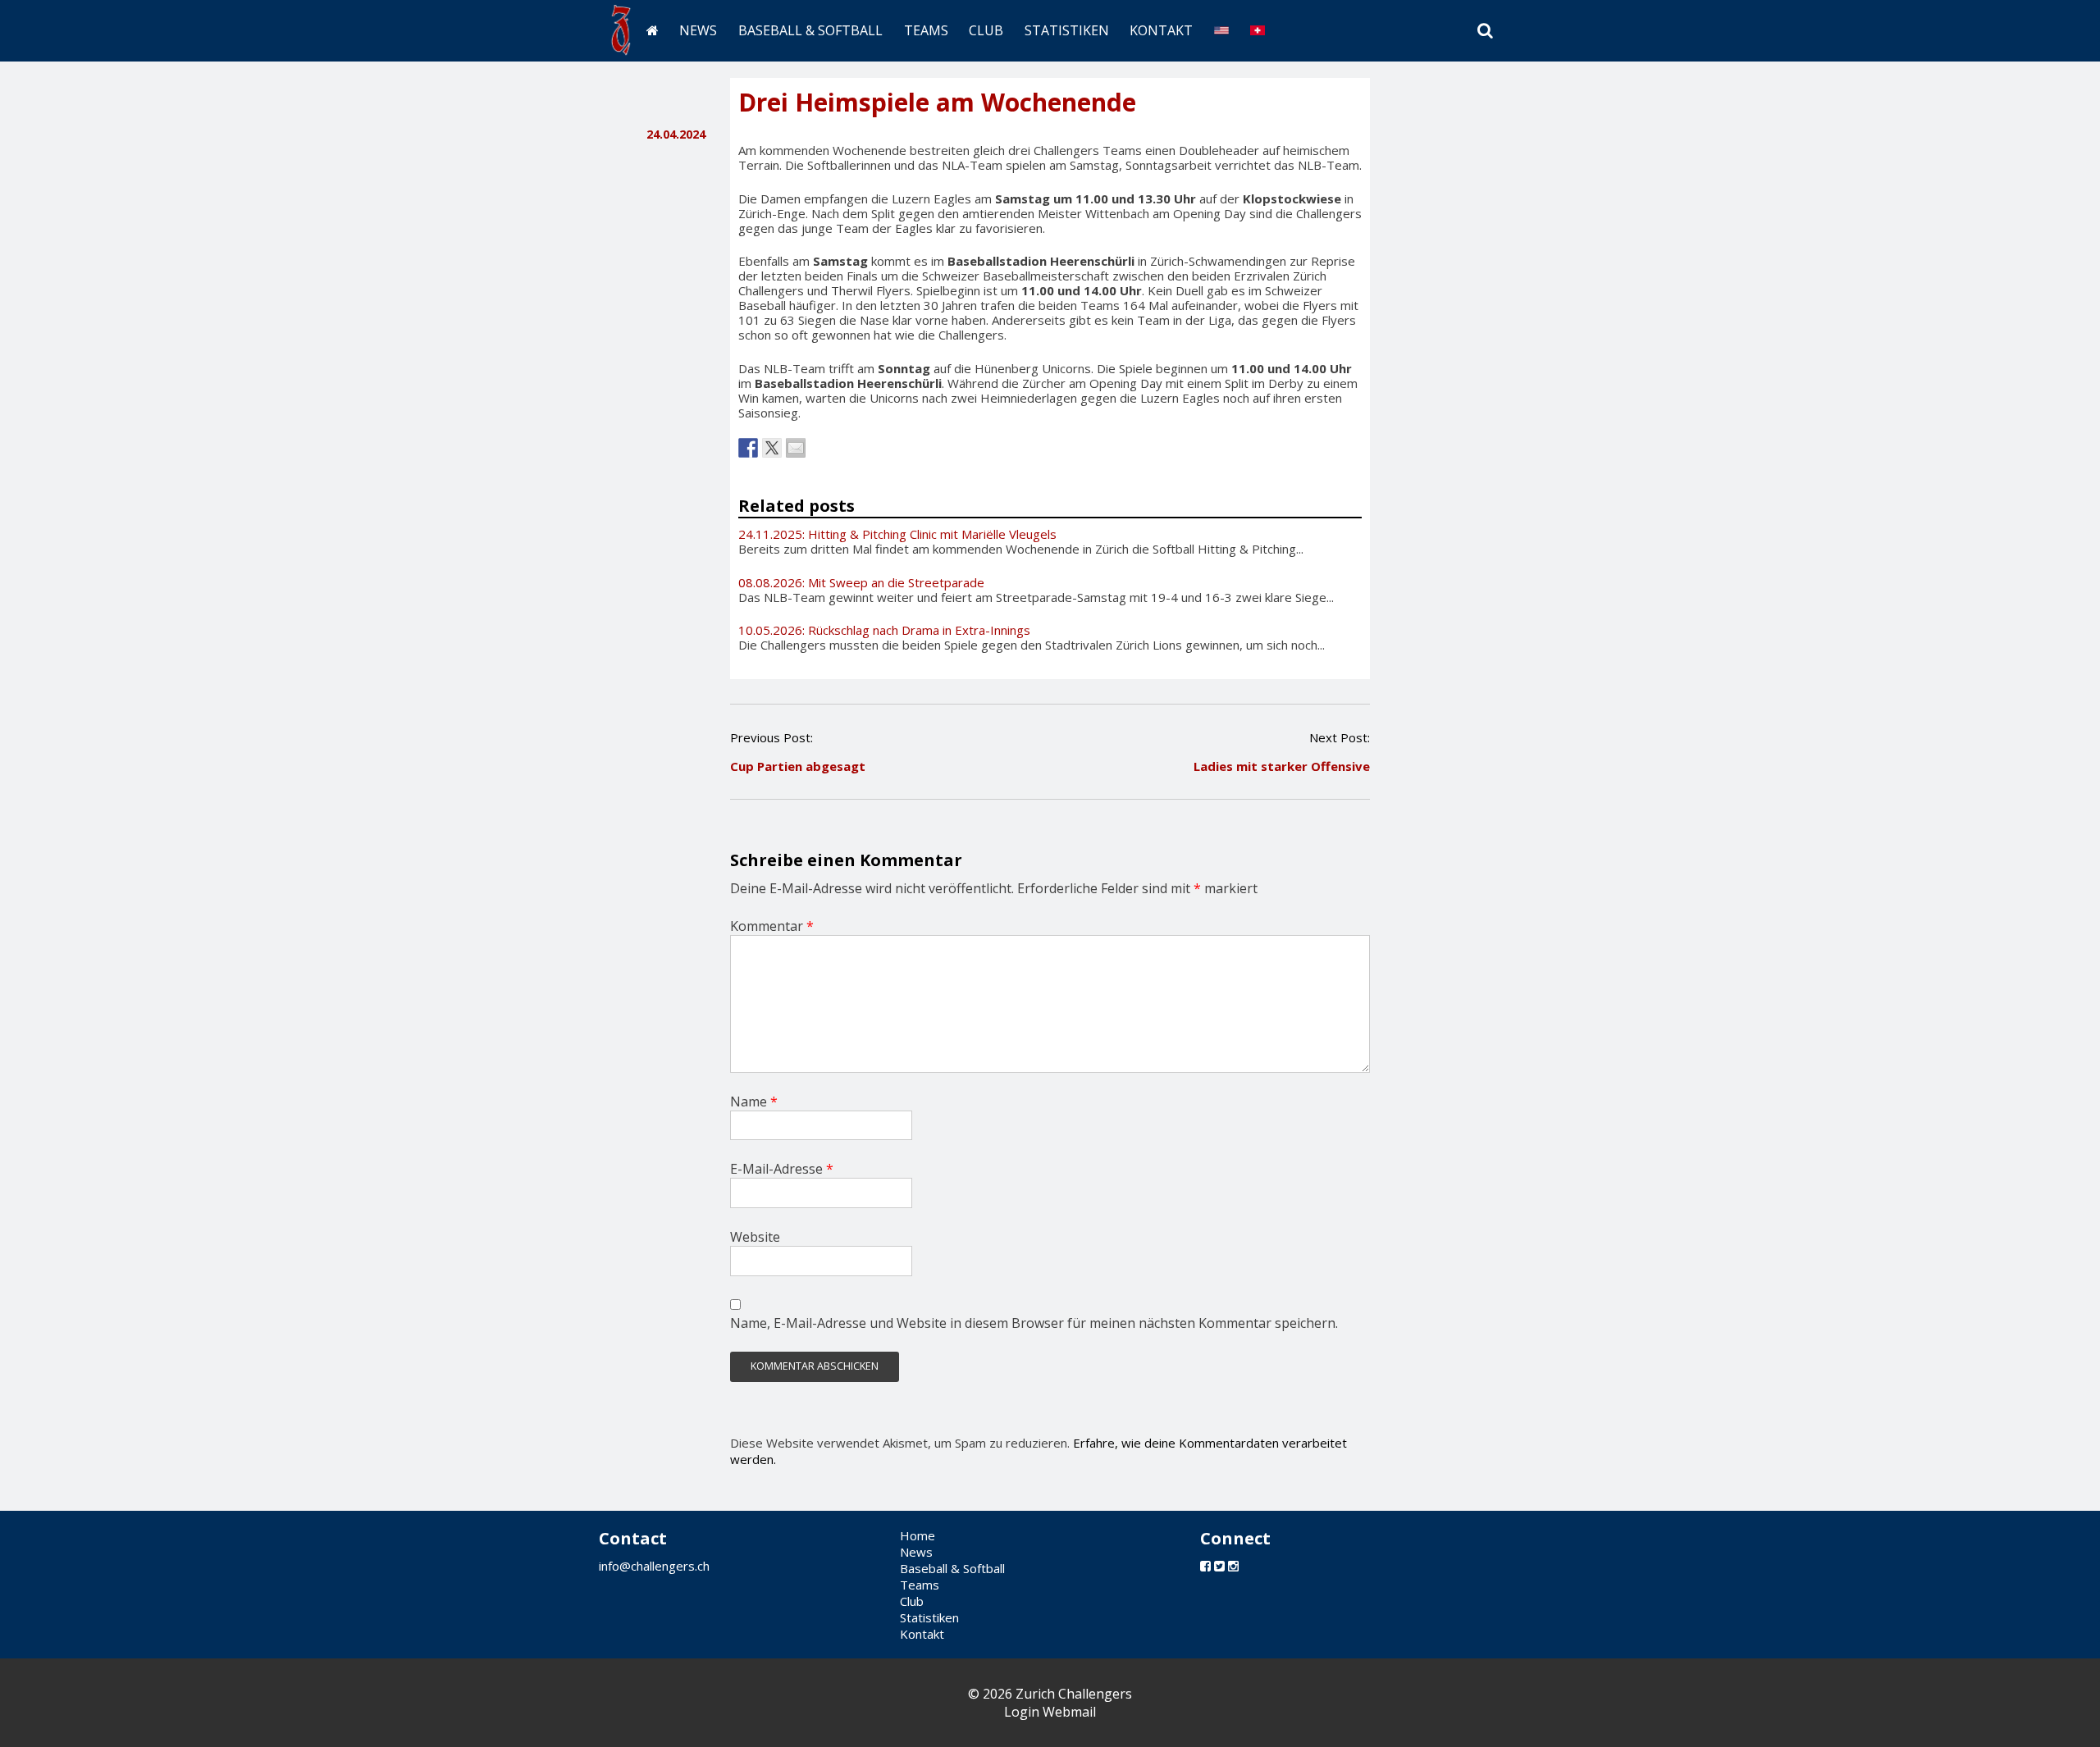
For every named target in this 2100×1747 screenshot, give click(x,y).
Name (754, 1102)
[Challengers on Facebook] (1205, 1566)
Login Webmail (1050, 1712)
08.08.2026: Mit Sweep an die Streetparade (861, 582)
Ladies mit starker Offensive (1282, 766)
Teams (926, 30)
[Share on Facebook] (748, 448)
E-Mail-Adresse (782, 1169)
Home (918, 1535)
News (698, 30)
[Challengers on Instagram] (1233, 1566)
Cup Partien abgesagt (798, 766)
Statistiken (1067, 30)
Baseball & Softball (810, 30)
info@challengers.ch (654, 1566)
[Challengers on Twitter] (1219, 1566)
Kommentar (772, 926)
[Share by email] (796, 448)
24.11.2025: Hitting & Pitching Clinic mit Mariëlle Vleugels (897, 534)
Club (986, 30)
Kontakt (1161, 30)
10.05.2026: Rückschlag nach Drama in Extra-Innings (884, 630)
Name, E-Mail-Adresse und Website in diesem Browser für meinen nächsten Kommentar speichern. (1034, 1323)
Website (755, 1237)
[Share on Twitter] (772, 448)
